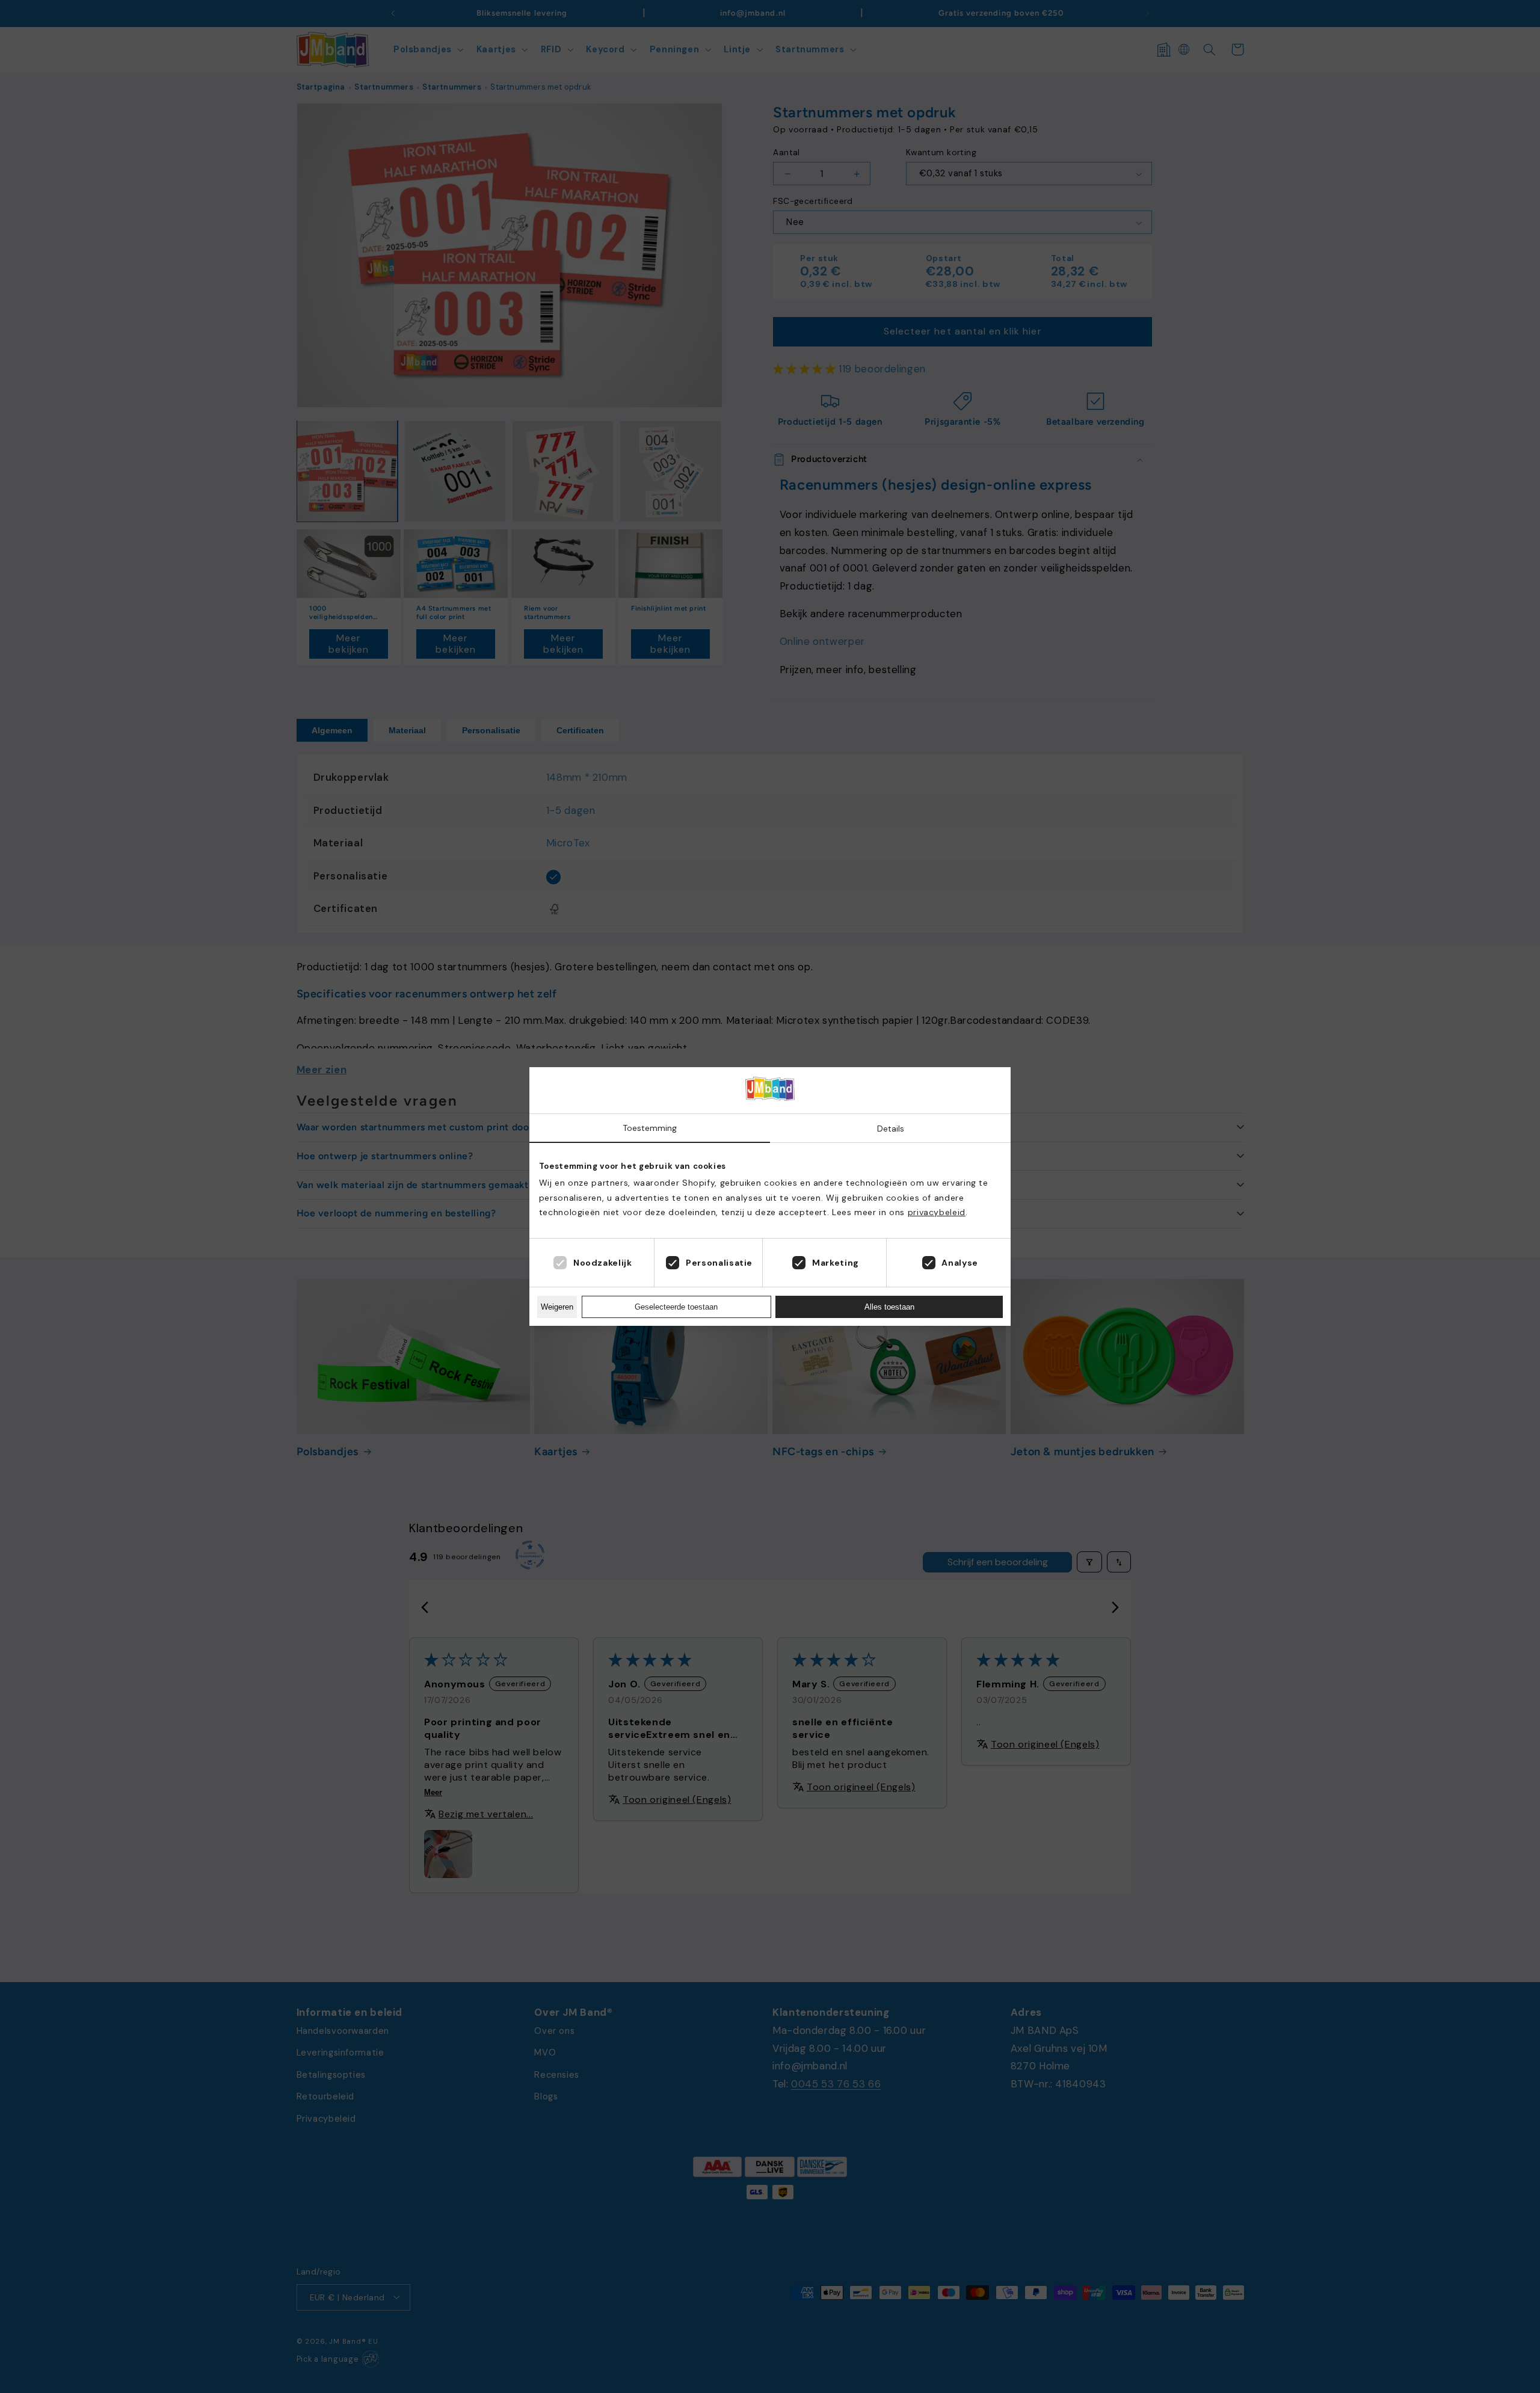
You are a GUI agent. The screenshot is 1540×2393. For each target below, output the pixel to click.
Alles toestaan (889, 1307)
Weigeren (557, 1307)
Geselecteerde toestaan (676, 1307)
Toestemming (650, 1128)
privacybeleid (937, 1212)
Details (891, 1129)
